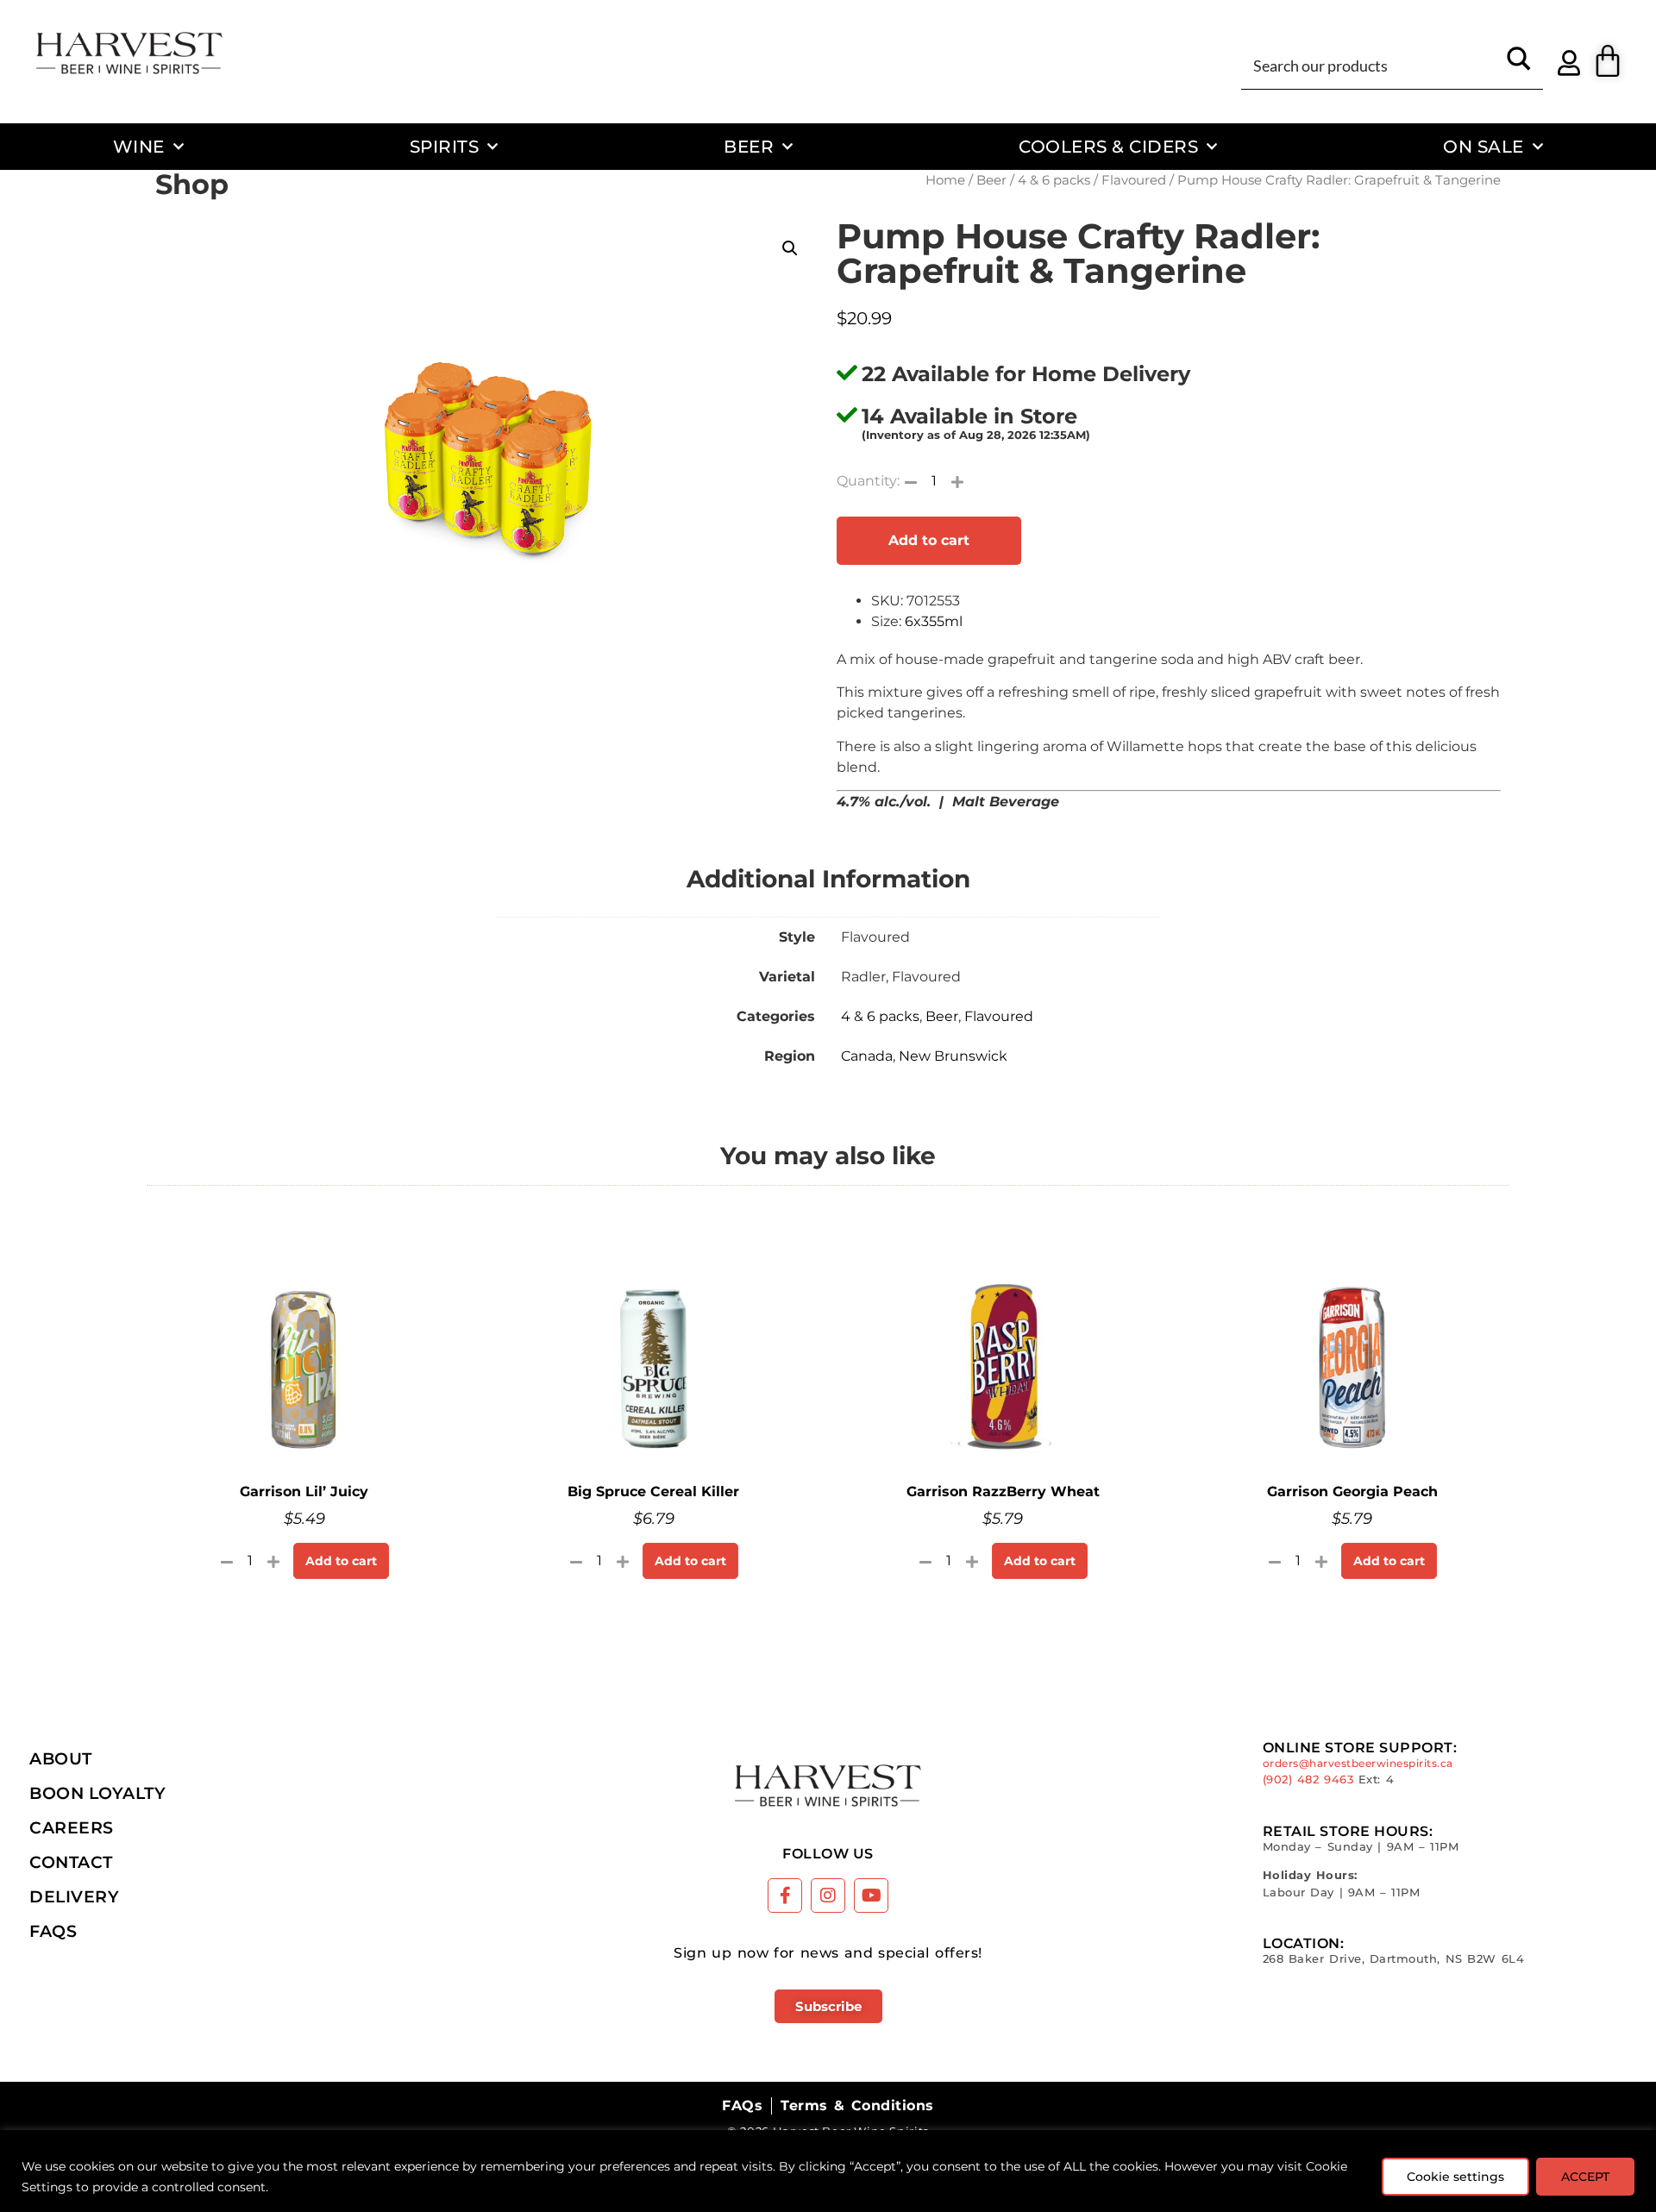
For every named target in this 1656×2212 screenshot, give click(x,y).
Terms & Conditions (857, 2105)
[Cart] (1608, 61)
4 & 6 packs (1054, 180)
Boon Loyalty (97, 1793)
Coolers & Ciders (1108, 146)
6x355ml (934, 621)
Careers (72, 1827)
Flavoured (1134, 180)
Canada (867, 1056)
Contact (71, 1862)
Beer (749, 146)
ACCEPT (1585, 2177)
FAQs (53, 1931)
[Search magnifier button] (1519, 65)
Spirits (445, 146)
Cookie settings (1455, 2177)
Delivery (74, 1896)
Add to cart (929, 540)
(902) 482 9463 (1308, 1780)
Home (945, 180)
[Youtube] (871, 1896)
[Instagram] (828, 1896)
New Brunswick (953, 1056)
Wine (139, 146)
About (61, 1758)
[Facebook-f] (785, 1896)
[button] (790, 248)
